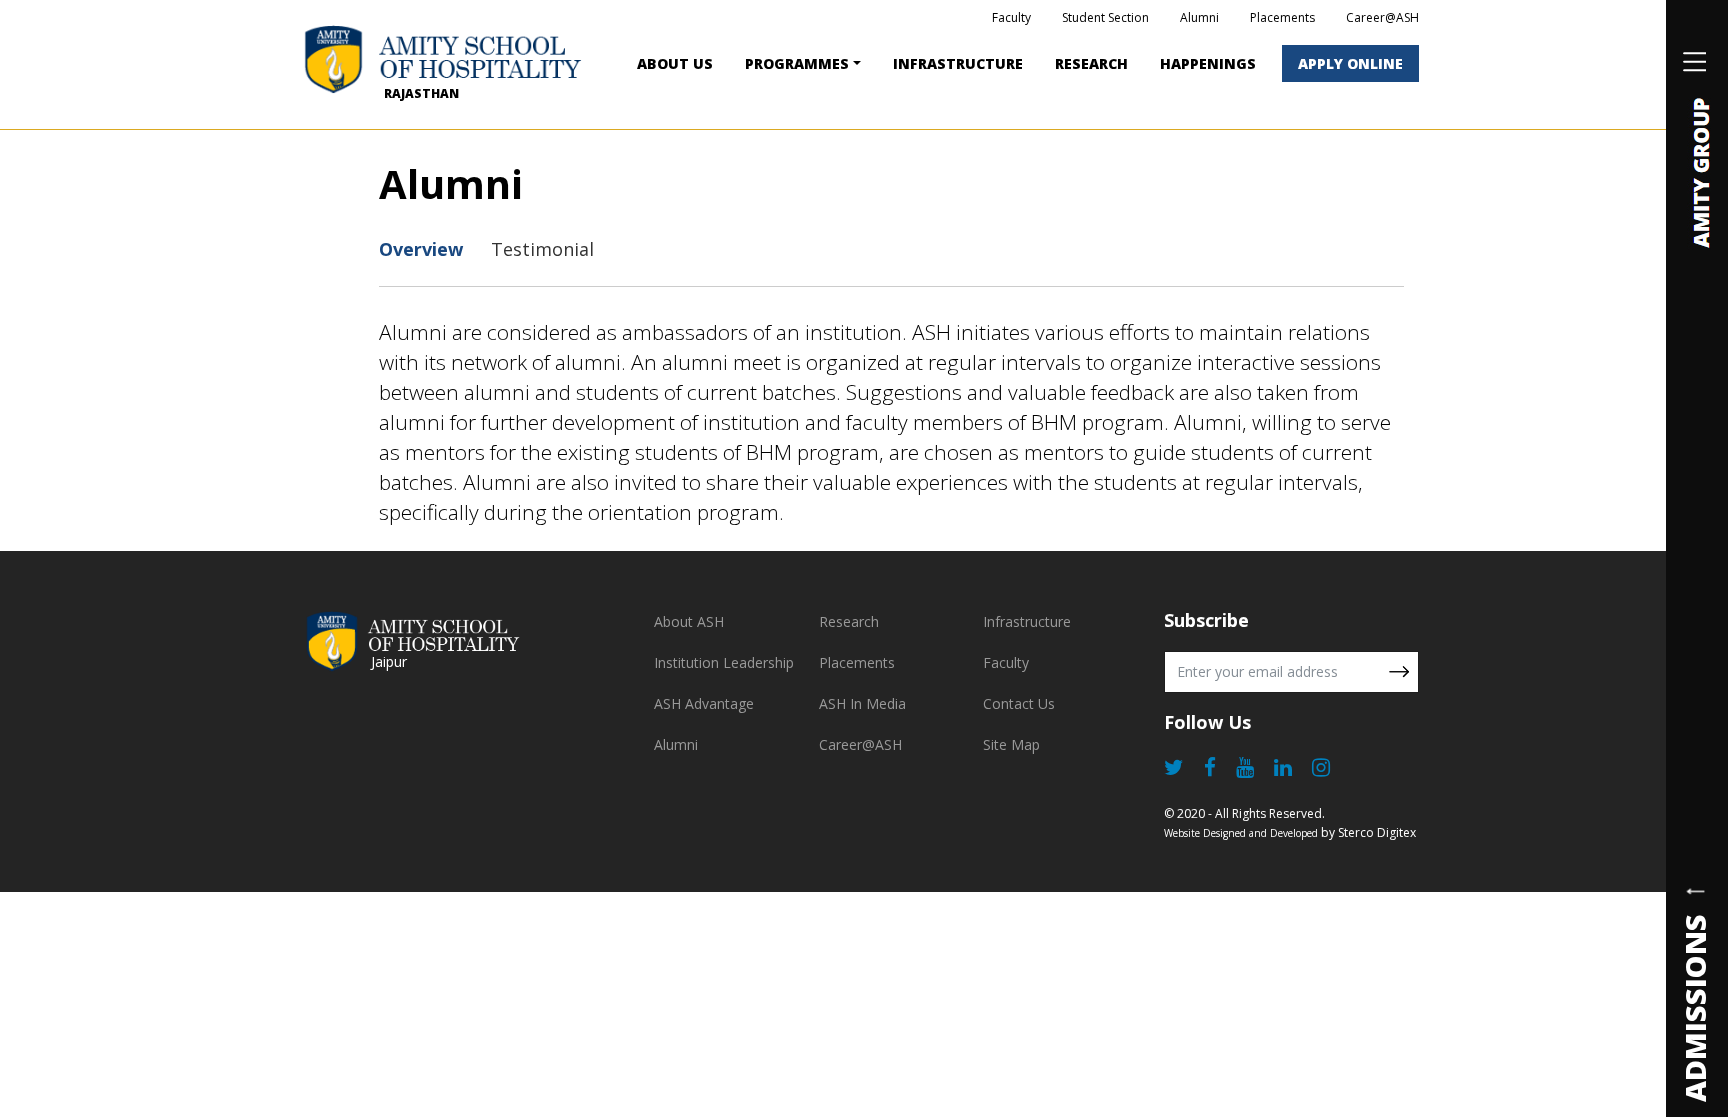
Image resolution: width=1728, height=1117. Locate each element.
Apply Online (1350, 63)
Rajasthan (421, 93)
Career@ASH (1382, 17)
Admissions (1694, 1007)
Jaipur (389, 661)
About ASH (689, 621)
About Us (675, 63)
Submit (1399, 672)
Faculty (1011, 17)
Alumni (1199, 17)
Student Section (1105, 17)
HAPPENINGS (1208, 63)
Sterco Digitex (1377, 832)
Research (1091, 63)
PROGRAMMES (797, 63)
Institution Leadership (724, 662)
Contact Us (1019, 703)
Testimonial (542, 249)
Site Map (1011, 744)
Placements (1282, 17)
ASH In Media (862, 703)
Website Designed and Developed (1241, 833)
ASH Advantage (704, 703)
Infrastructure (958, 63)
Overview (421, 249)
